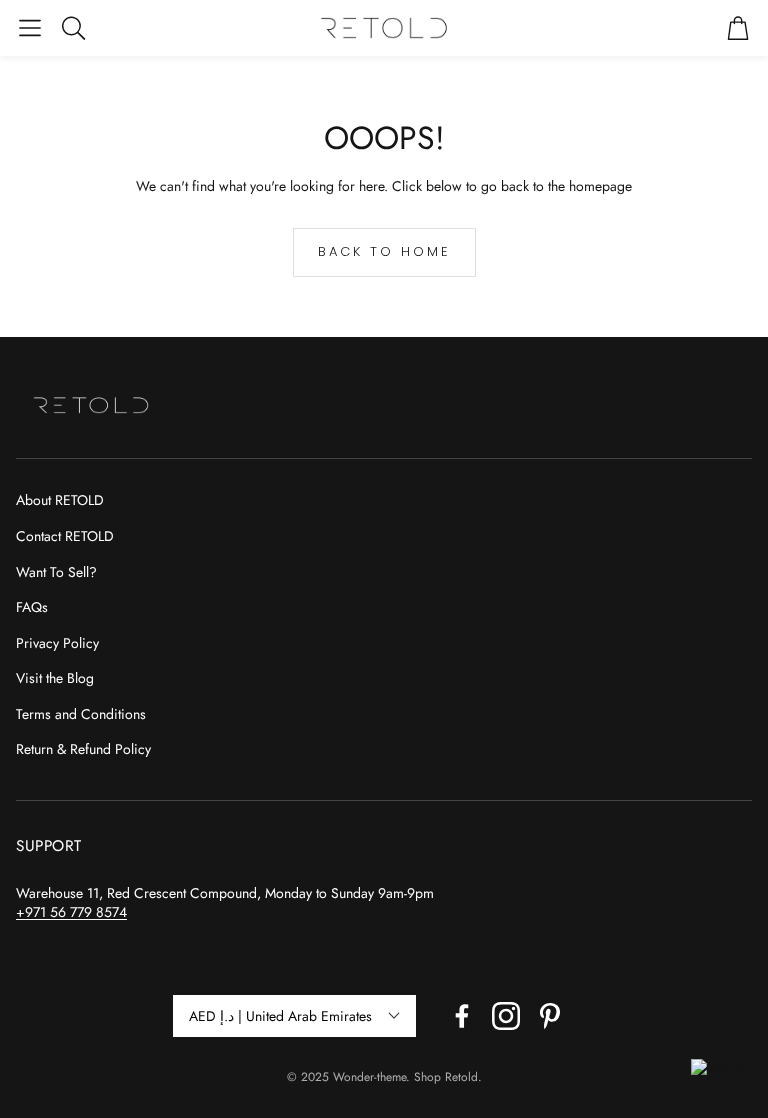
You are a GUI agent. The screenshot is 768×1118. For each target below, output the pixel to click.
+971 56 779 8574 (71, 912)
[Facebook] (462, 1016)
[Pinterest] (550, 1016)
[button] (30, 28)
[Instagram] (506, 1016)
